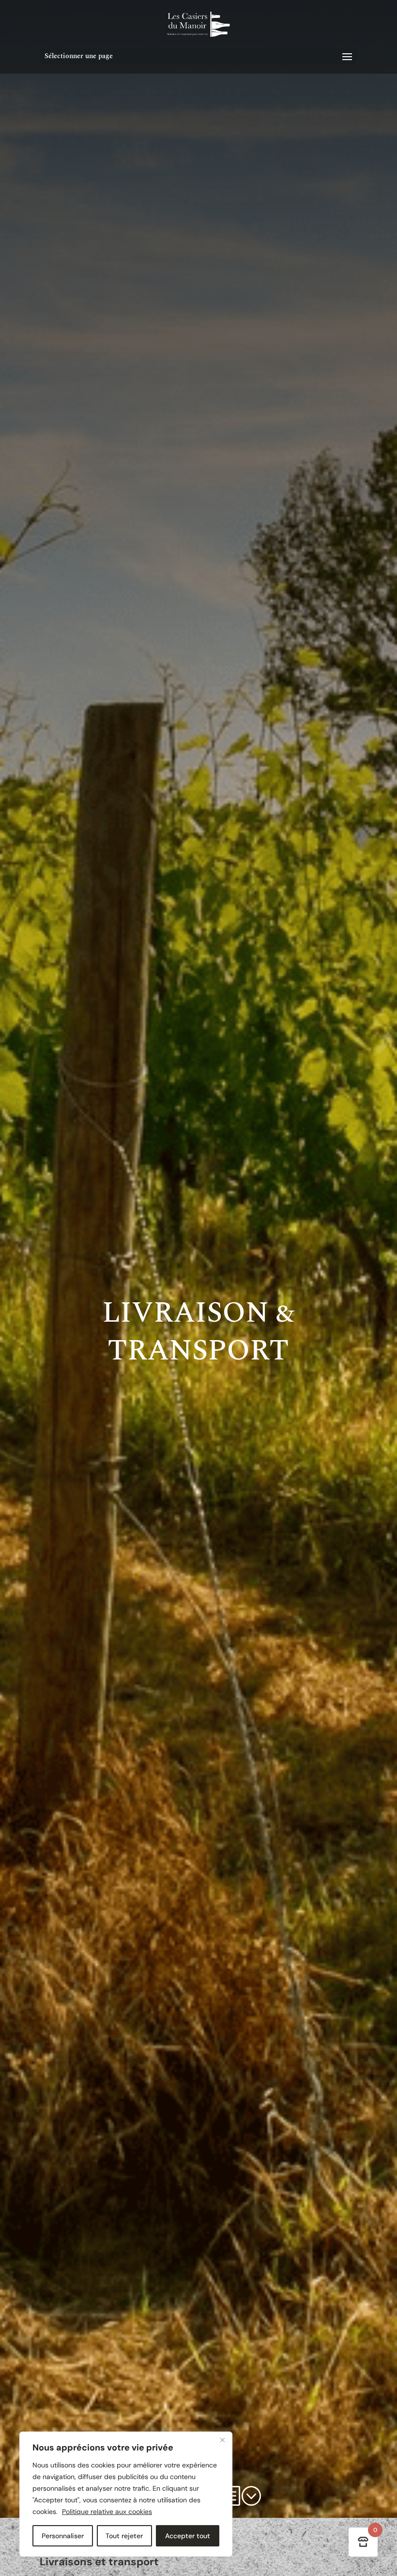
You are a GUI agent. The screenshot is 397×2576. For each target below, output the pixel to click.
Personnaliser (63, 2536)
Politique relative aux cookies (107, 2512)
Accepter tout (188, 2536)
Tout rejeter (124, 2536)
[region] (126, 2494)
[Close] (222, 2440)
